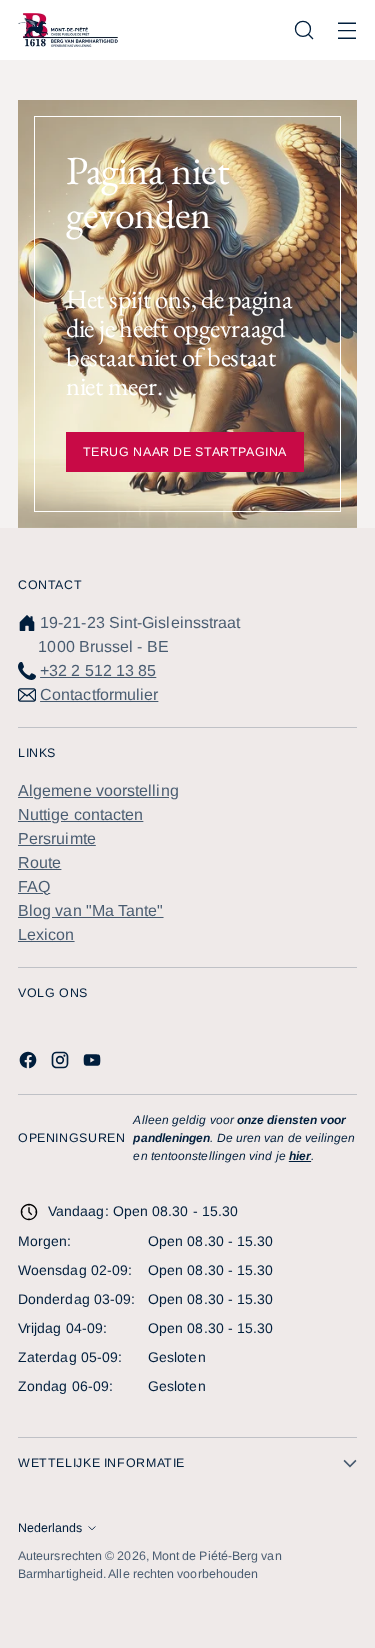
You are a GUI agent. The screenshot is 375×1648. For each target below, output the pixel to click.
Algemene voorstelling (98, 790)
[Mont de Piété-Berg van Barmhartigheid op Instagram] (62, 1063)
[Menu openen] (346, 30)
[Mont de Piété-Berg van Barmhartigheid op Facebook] (30, 1063)
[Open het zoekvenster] (303, 30)
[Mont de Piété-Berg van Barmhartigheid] (68, 30)
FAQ (34, 886)
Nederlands (50, 1528)
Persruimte (57, 838)
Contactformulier (99, 694)
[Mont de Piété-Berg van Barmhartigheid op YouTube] (94, 1063)
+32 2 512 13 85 (98, 670)
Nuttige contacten (80, 814)
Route (39, 862)
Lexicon (46, 934)
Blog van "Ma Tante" (91, 910)
